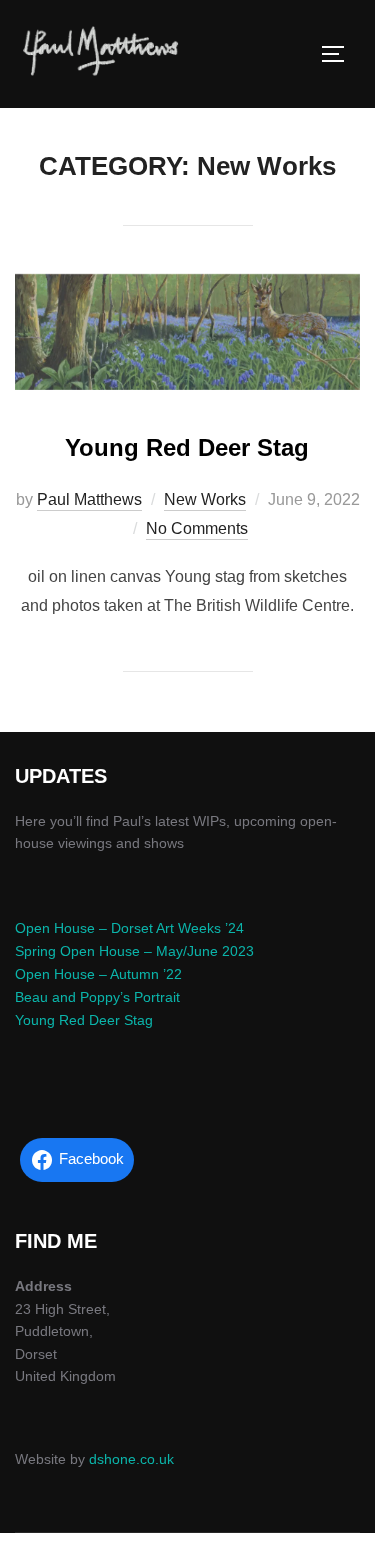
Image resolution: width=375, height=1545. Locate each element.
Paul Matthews (89, 499)
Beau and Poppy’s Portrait (97, 997)
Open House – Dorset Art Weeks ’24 (129, 928)
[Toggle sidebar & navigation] (340, 54)
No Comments (197, 528)
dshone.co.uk (131, 1459)
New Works (205, 499)
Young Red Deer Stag (187, 447)
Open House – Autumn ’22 (98, 974)
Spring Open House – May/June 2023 (134, 951)
